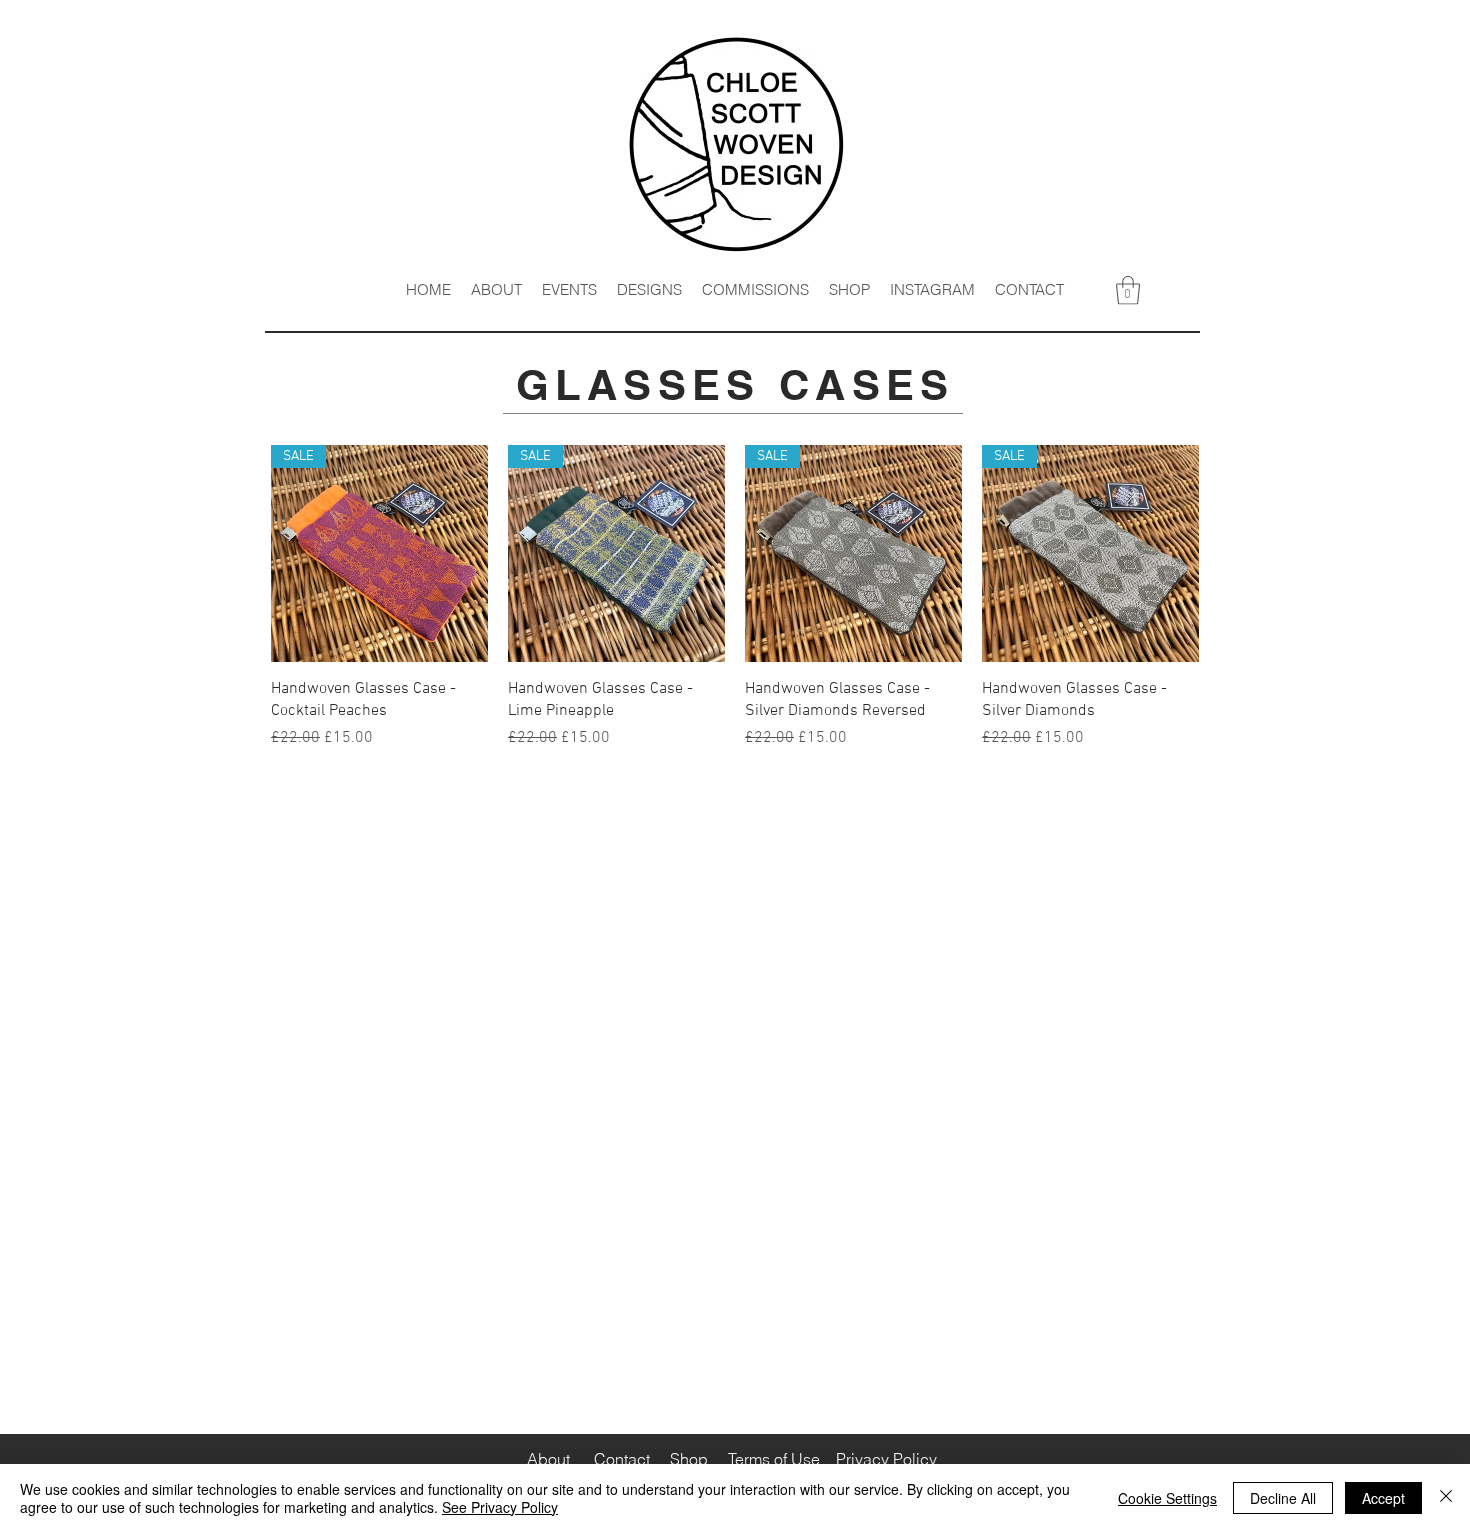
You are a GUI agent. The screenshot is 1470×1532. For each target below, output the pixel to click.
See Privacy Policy (500, 1507)
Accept (1383, 1498)
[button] (1128, 290)
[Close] (1446, 1498)
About (548, 1459)
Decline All (1283, 1498)
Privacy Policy (886, 1459)
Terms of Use (772, 1459)
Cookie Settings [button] (1167, 1498)
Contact (622, 1459)
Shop (689, 1459)
